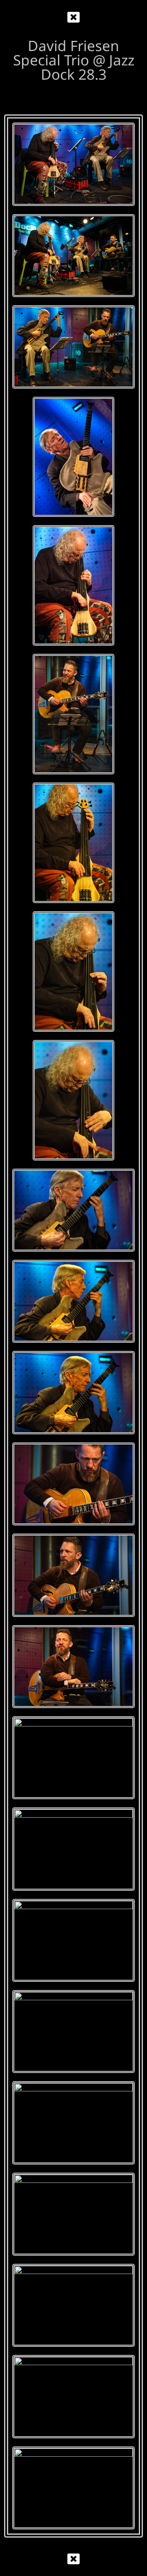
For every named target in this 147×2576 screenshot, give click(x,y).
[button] (73, 17)
